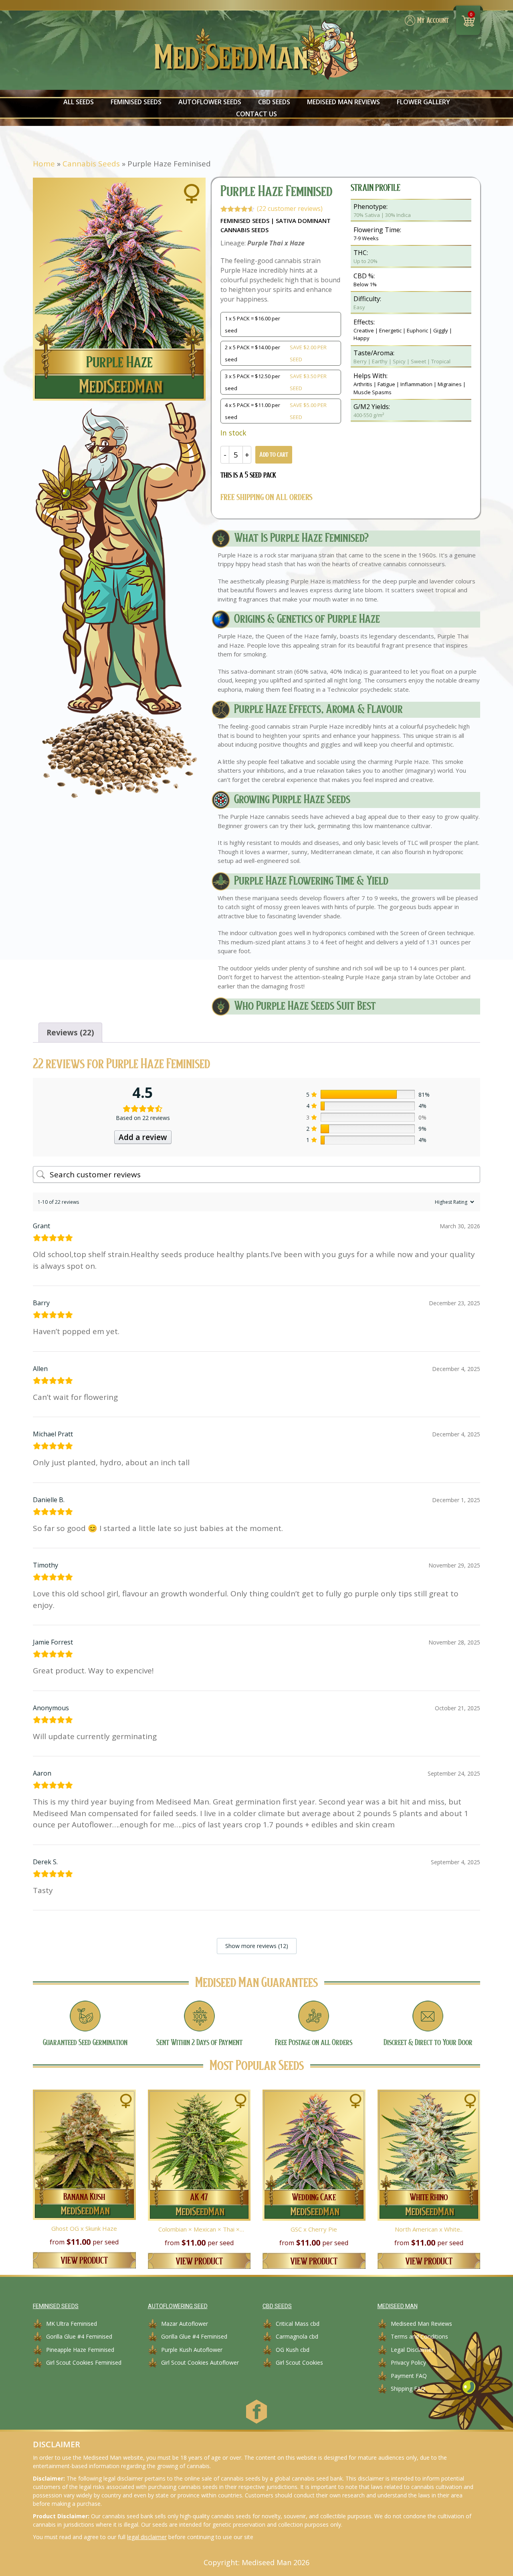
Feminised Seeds (136, 102)
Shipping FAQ (408, 2389)
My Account (433, 21)
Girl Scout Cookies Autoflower (200, 2362)
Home (44, 164)
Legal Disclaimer (412, 2350)
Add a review (143, 1137)
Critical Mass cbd (298, 2324)
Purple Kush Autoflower (192, 2350)
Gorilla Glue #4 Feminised (79, 2336)
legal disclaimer (147, 2537)
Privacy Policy (408, 2362)
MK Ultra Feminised (72, 2324)
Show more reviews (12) (257, 1946)
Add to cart (274, 455)
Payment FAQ (409, 2376)
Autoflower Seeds (210, 102)
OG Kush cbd (293, 2350)
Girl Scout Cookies (299, 2362)
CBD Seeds (274, 102)
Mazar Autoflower (185, 2324)
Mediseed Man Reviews (343, 102)
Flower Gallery (423, 102)
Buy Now (84, 2187)
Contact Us (256, 114)
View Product (84, 2261)
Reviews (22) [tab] (70, 1033)
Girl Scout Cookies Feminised (84, 2362)
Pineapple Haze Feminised (80, 2350)
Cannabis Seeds (91, 164)
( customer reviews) (290, 209)
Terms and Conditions (419, 2336)
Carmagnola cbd (297, 2336)
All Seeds (79, 102)
